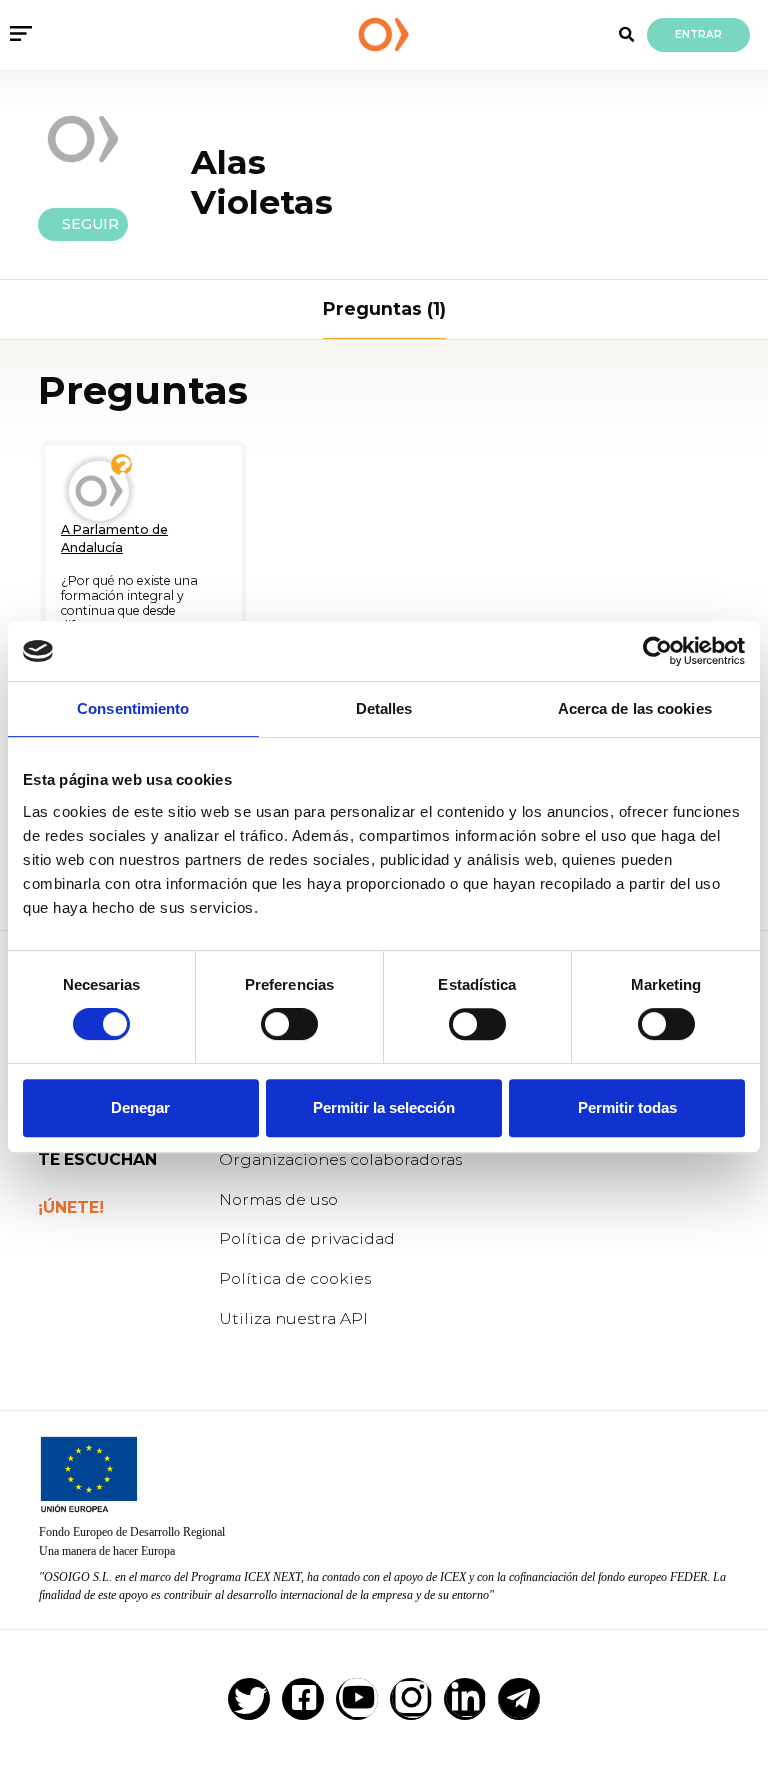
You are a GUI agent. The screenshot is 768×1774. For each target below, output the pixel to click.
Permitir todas (627, 1107)
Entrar (698, 34)
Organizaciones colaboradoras (340, 1159)
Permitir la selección (384, 1107)
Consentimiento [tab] (133, 708)
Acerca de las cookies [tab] (635, 708)
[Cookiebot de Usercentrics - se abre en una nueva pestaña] (657, 651)
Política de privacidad (307, 1238)
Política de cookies (295, 1278)
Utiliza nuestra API (293, 1318)
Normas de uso (278, 1199)
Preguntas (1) (384, 308)
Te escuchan (97, 1159)
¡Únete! (71, 1207)
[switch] (289, 1024)
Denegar (140, 1107)
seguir (83, 224)
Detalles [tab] (384, 708)
